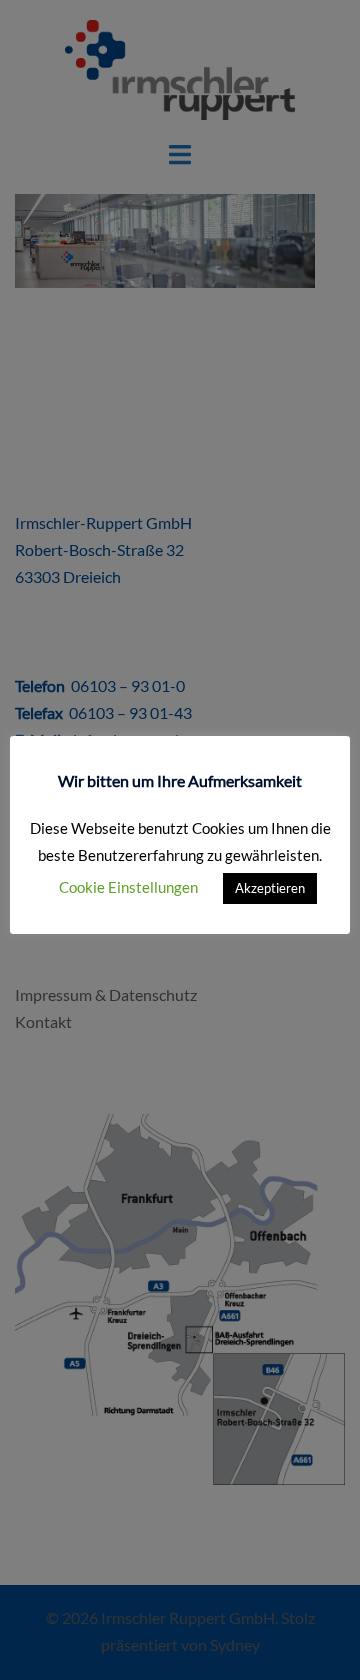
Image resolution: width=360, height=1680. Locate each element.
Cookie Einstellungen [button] (128, 887)
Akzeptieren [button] (270, 888)
